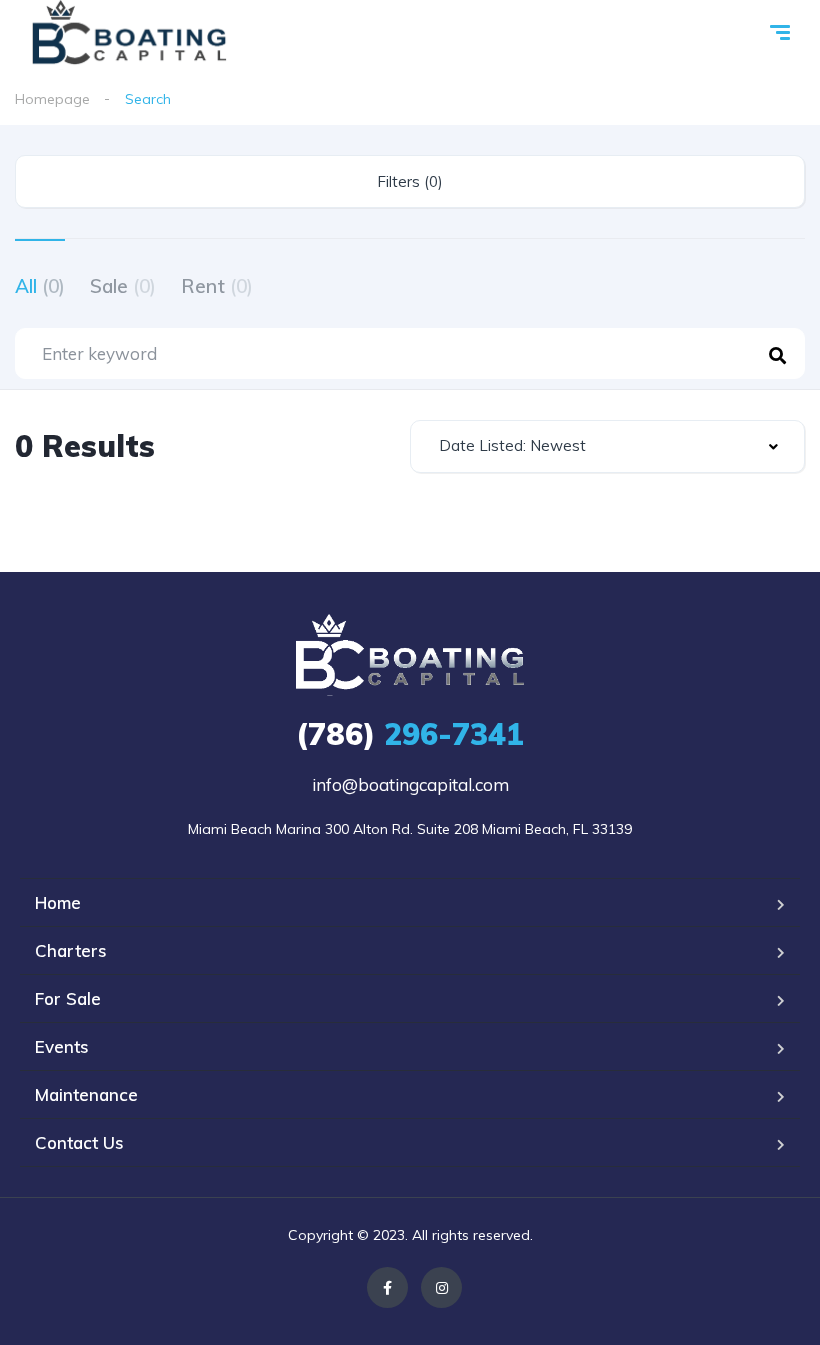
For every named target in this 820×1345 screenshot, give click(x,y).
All (40, 286)
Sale (123, 286)
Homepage (52, 99)
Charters (71, 950)
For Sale (68, 998)
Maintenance (86, 1094)
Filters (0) (410, 181)
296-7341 (410, 734)
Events (62, 1046)
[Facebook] (387, 1287)
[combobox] (607, 446)
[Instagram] (441, 1287)
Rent (217, 286)
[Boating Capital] (129, 35)
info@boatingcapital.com (410, 784)
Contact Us (79, 1142)
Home (58, 902)
